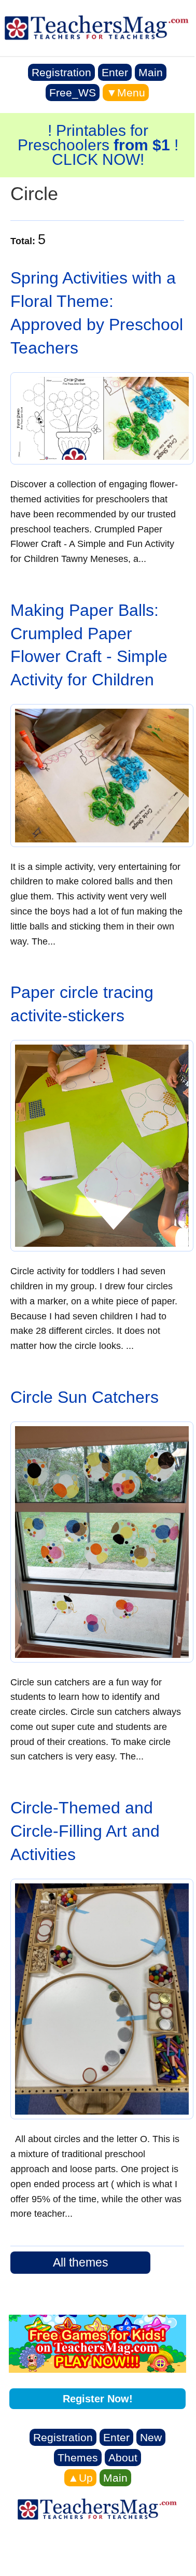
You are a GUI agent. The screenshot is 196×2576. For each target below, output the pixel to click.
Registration (61, 72)
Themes (78, 2458)
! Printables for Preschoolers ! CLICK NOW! (98, 145)
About (123, 2458)
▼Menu (126, 93)
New (151, 2437)
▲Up (80, 2478)
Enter (115, 72)
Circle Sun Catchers (85, 1397)
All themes (81, 2262)
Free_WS (73, 93)
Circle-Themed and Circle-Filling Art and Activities (85, 1831)
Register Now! (98, 2399)
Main (151, 72)
